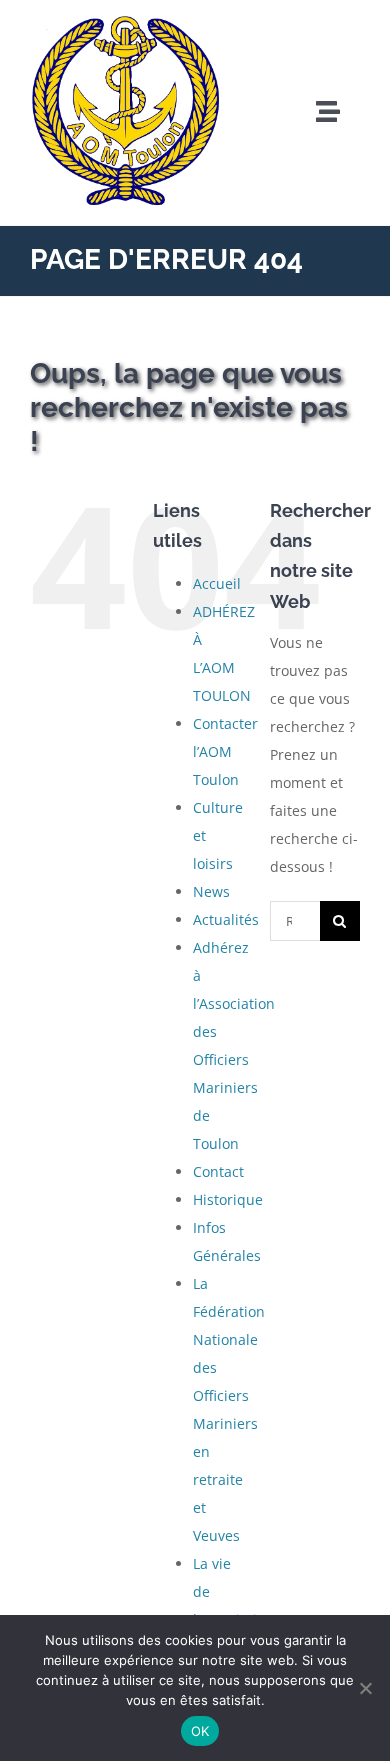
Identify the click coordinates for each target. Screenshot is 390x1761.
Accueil (217, 583)
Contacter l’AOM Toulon (225, 751)
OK (200, 1731)
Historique (228, 1199)
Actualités (226, 919)
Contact (218, 1171)
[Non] (365, 1688)
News (211, 891)
